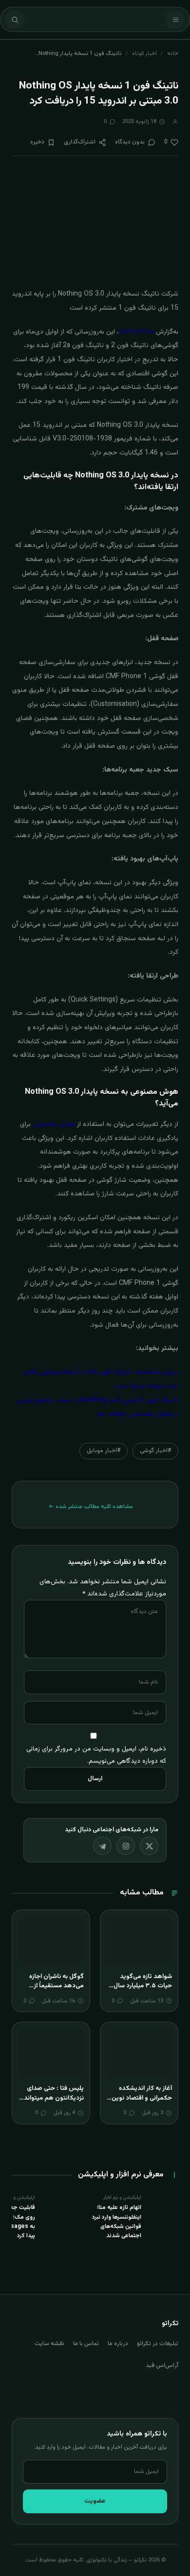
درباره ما (118, 2344)
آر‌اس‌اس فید (162, 2366)
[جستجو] (15, 19)
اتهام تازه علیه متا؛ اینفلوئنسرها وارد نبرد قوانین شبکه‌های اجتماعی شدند (117, 2222)
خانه (173, 53)
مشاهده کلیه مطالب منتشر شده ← (91, 1507)
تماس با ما (86, 2344)
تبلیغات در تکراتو (158, 2344)
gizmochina (136, 332)
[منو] (175, 19)
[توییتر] (149, 1846)
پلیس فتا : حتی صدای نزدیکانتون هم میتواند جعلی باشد (54, 2098)
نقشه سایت (49, 2344)
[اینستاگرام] (126, 1846)
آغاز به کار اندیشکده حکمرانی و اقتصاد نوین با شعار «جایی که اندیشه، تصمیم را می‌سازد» (139, 2103)
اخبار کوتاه (144, 53)
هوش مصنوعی (54, 1124)
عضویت (95, 2501)
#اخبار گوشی (155, 1451)
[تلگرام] (102, 1846)
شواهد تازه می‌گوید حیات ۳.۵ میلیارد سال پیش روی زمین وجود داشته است (143, 1991)
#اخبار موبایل (104, 1451)
